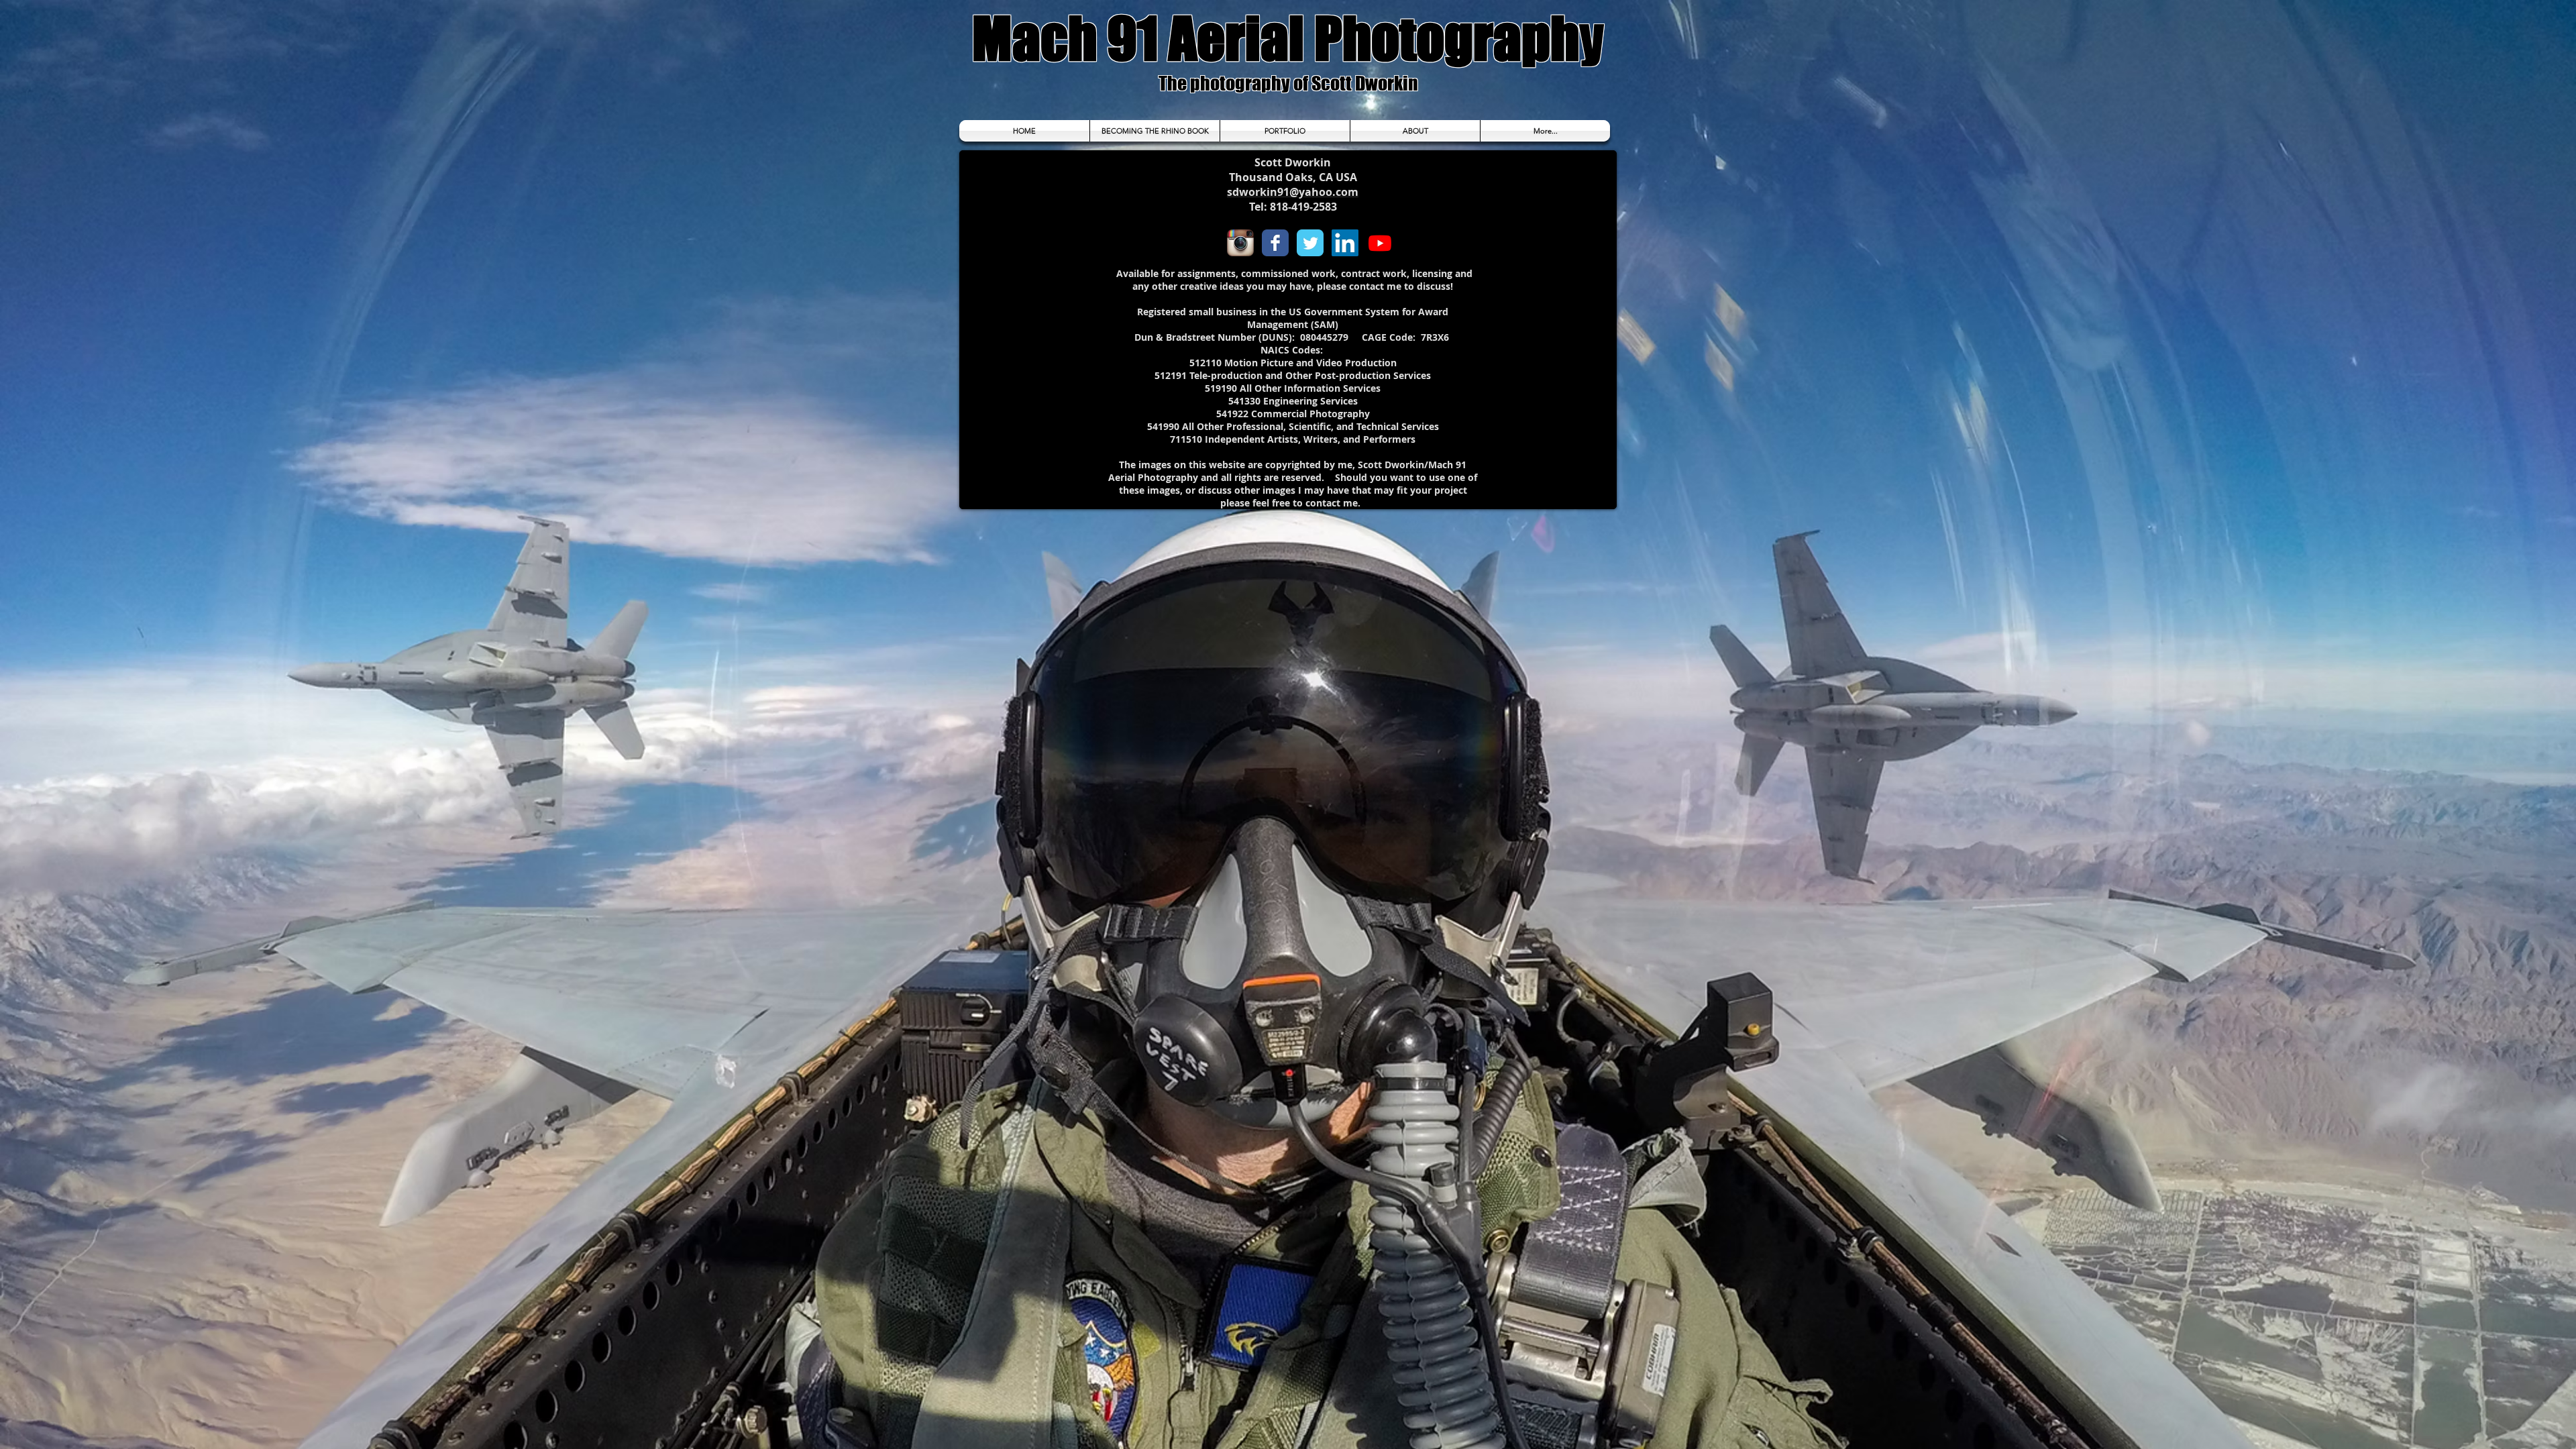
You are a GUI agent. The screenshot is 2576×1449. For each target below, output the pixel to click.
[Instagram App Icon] (1240, 243)
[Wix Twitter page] (1310, 243)
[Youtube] (1380, 243)
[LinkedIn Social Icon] (1345, 243)
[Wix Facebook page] (1275, 243)
